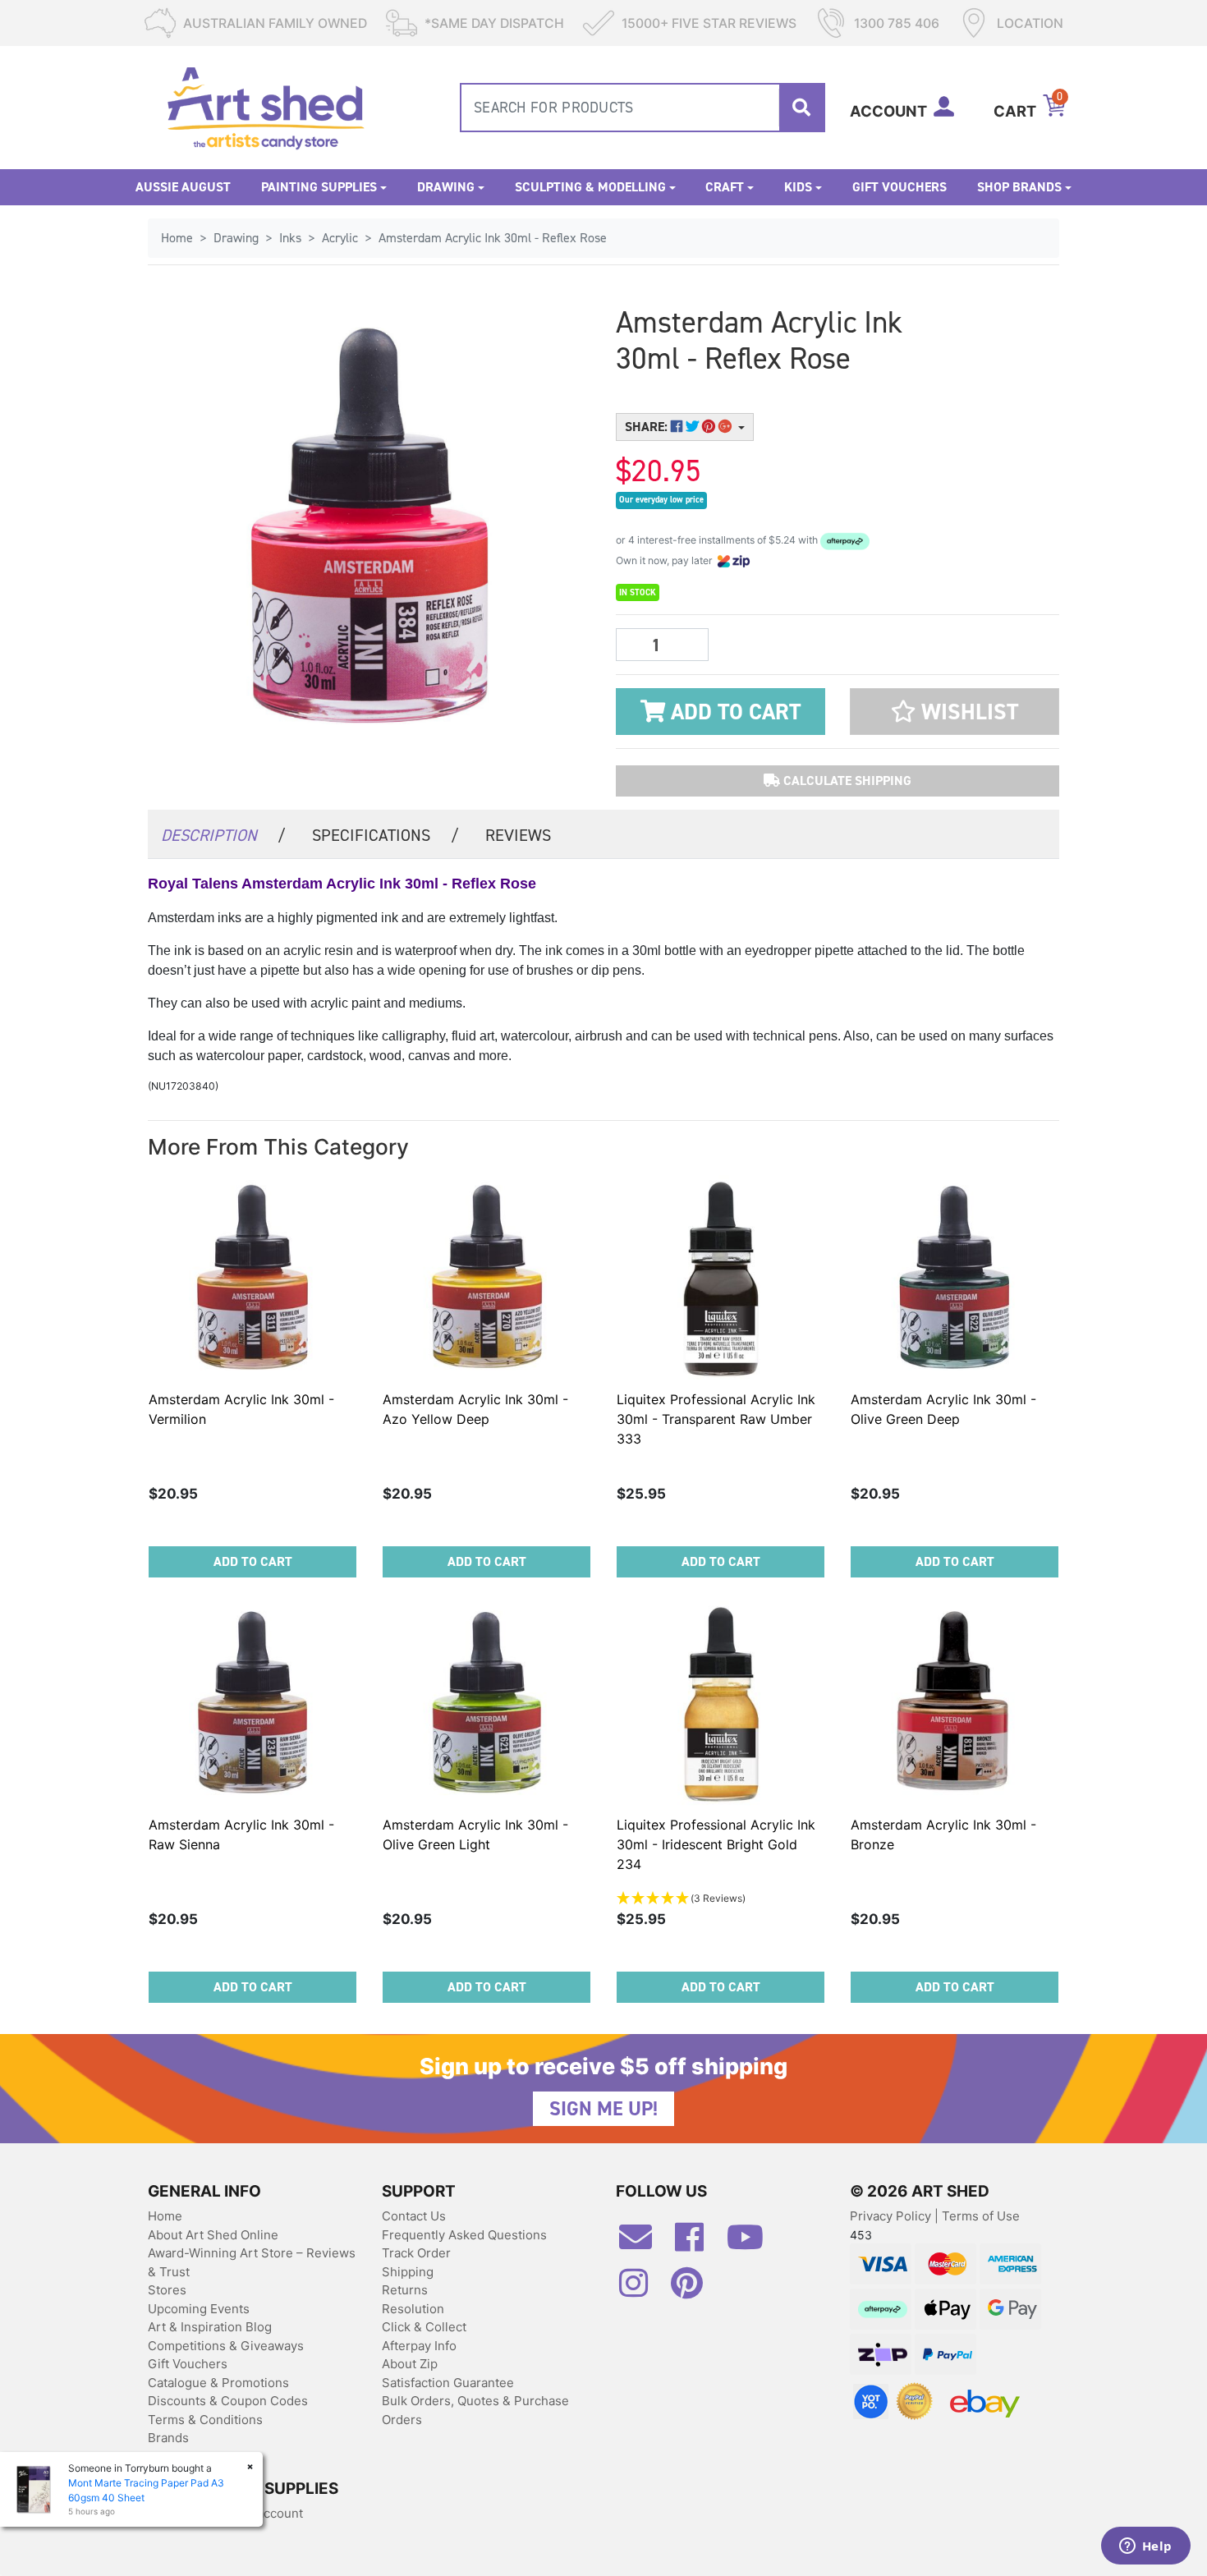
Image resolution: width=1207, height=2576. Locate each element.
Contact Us (414, 2216)
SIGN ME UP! (603, 2109)
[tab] (223, 834)
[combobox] (643, 108)
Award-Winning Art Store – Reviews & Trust (252, 2262)
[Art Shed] (266, 106)
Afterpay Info (419, 2346)
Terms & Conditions (205, 2420)
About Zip (410, 2364)
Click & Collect (424, 2327)
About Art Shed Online (213, 2235)
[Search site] (801, 108)
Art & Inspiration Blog (210, 2327)
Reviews (518, 835)
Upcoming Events (199, 2309)
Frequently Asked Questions (464, 2235)
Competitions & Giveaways (226, 2346)
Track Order (416, 2253)
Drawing (446, 187)
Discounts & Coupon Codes (228, 2401)
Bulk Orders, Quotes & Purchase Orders (475, 2410)
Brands (168, 2438)
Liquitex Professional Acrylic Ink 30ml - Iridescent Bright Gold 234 (716, 1844)
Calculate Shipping (846, 781)
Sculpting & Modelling (590, 187)
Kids (798, 187)
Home (165, 2216)
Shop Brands (1019, 187)
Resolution (413, 2309)
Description (223, 835)
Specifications (386, 835)
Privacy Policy (892, 2216)
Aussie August (183, 187)
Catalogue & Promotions (218, 2383)
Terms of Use (981, 2216)
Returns (405, 2290)
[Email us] (644, 2243)
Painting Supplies (319, 187)
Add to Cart (733, 712)
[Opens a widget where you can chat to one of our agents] (1145, 2547)
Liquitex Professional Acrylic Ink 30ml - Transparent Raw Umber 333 (716, 1419)
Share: (648, 427)
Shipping (408, 2272)
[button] (955, 712)
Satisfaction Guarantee (448, 2383)
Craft (725, 187)
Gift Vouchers (900, 187)
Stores (167, 2290)
